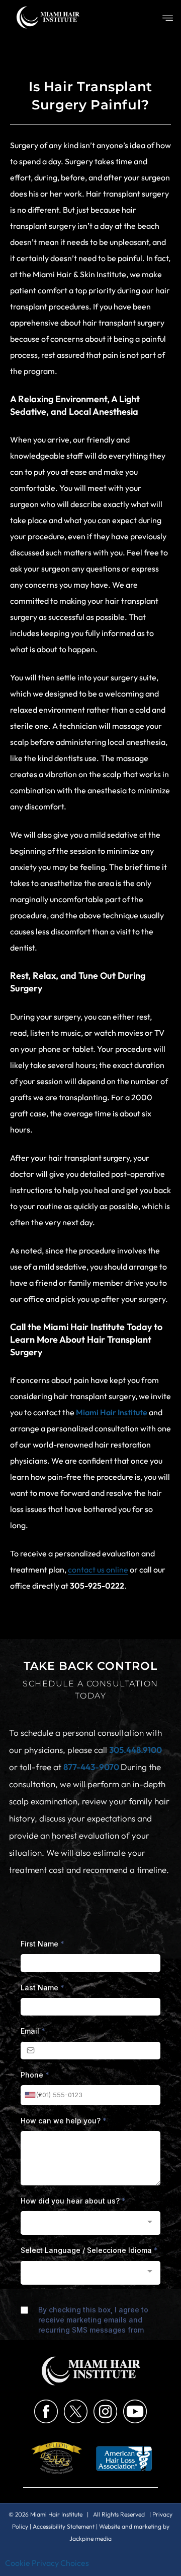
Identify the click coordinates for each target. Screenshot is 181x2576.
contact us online (98, 1569)
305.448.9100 (135, 1750)
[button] (168, 19)
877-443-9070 (92, 1767)
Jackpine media (90, 2538)
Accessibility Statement (64, 2526)
